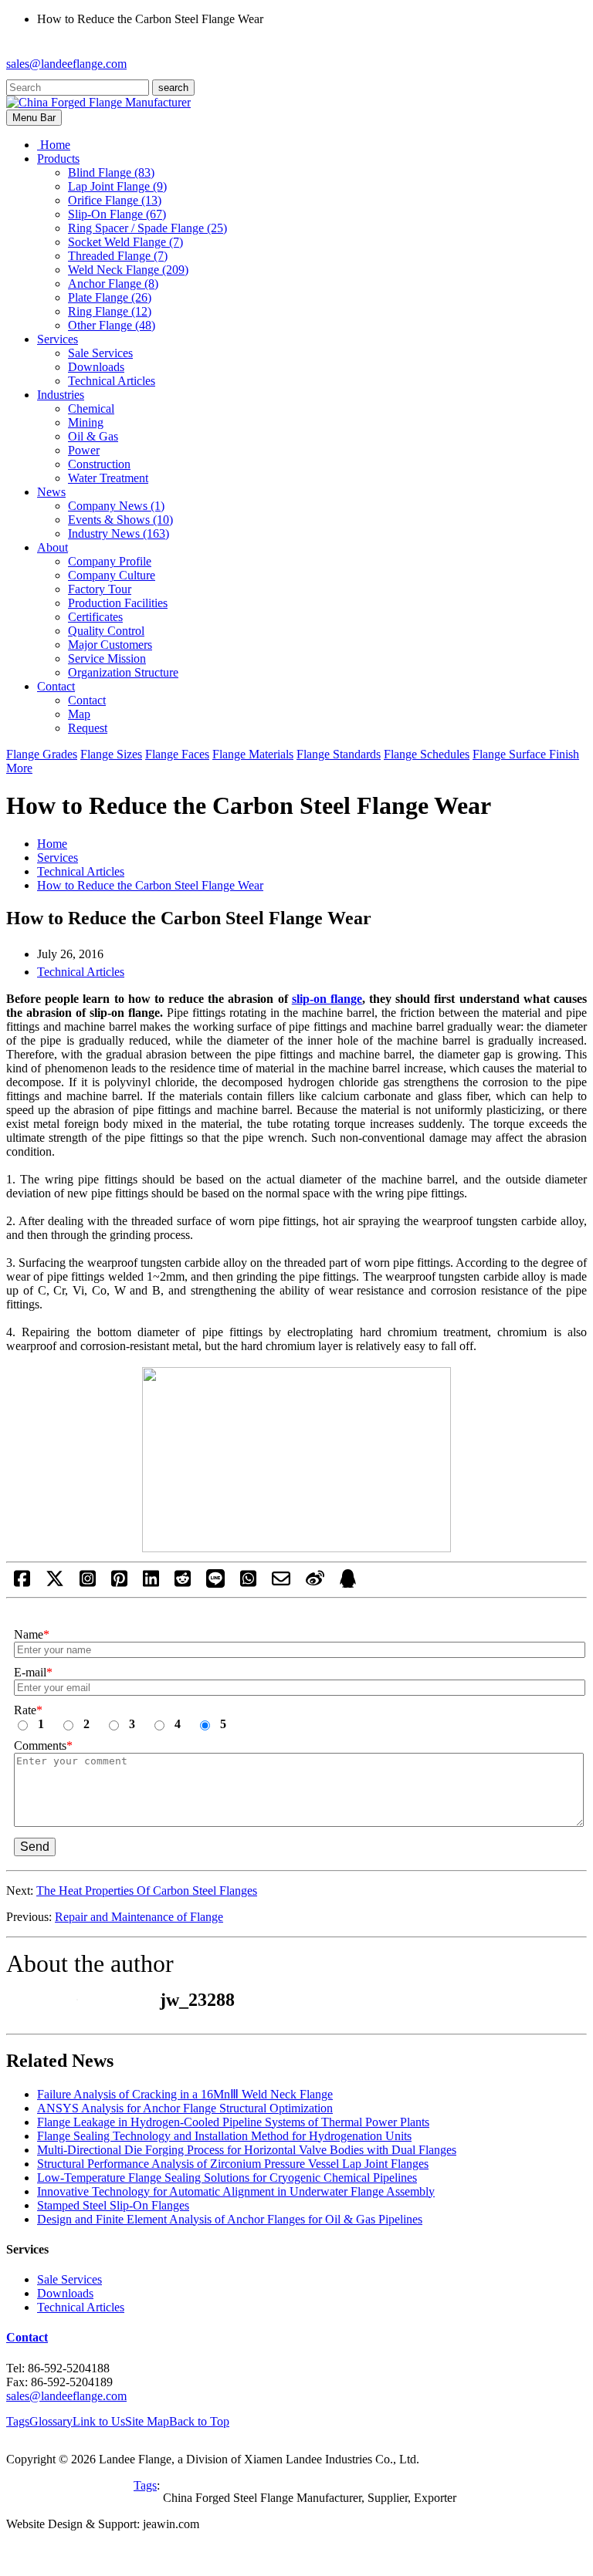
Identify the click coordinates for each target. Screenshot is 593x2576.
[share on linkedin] (151, 1583)
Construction (99, 464)
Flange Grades (42, 754)
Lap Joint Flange (117, 186)
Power (84, 450)
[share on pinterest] (119, 1583)
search (173, 88)
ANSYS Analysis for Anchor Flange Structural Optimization (185, 2108)
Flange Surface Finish (526, 754)
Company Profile (110, 561)
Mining (86, 422)
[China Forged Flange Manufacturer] (98, 102)
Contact (87, 700)
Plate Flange (110, 297)
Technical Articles (112, 381)
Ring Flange (110, 311)
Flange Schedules (427, 754)
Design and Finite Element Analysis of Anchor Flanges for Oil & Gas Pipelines (230, 2219)
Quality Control (106, 631)
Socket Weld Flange (125, 242)
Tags (18, 2421)
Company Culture (112, 575)
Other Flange (112, 325)
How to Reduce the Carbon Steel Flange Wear (150, 885)
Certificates (95, 617)
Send (35, 1847)
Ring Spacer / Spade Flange (147, 228)
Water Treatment (108, 478)
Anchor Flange (113, 284)
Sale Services (100, 353)
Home (52, 844)
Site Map (147, 2421)
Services (58, 858)
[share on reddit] (183, 1583)
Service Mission (107, 658)
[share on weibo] (315, 1583)
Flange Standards (339, 754)
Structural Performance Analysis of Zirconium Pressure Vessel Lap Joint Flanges (233, 2164)
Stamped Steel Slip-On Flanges (113, 2205)
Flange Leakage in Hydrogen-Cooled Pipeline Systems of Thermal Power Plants (233, 2122)
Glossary (51, 2421)
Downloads (96, 367)
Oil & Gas (93, 436)
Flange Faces (177, 754)
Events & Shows (120, 520)
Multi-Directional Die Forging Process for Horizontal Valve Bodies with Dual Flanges (247, 2150)
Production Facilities (118, 603)
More (19, 768)
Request (88, 728)
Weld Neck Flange (128, 270)
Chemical (91, 409)
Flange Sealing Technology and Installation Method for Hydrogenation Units (224, 2136)
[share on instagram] (88, 1583)
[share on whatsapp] (248, 1583)
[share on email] (281, 1583)
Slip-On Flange (117, 214)
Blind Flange (111, 172)
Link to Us (99, 2421)
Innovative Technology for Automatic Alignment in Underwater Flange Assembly (236, 2191)
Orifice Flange (115, 200)
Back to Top (199, 2421)
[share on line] (215, 1583)
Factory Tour (100, 589)
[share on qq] (348, 1583)
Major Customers (110, 645)
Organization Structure (123, 672)
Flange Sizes (111, 754)
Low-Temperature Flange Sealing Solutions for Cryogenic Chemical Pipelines (227, 2178)
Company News (116, 506)
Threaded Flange (118, 256)
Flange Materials (253, 754)
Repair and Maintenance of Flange (139, 1917)
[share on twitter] (55, 1583)
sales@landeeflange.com (66, 64)
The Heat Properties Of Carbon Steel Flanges (147, 1891)
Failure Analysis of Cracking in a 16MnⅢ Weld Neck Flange (185, 2094)
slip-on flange (327, 999)
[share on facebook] (22, 1583)
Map (79, 714)
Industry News (119, 533)
